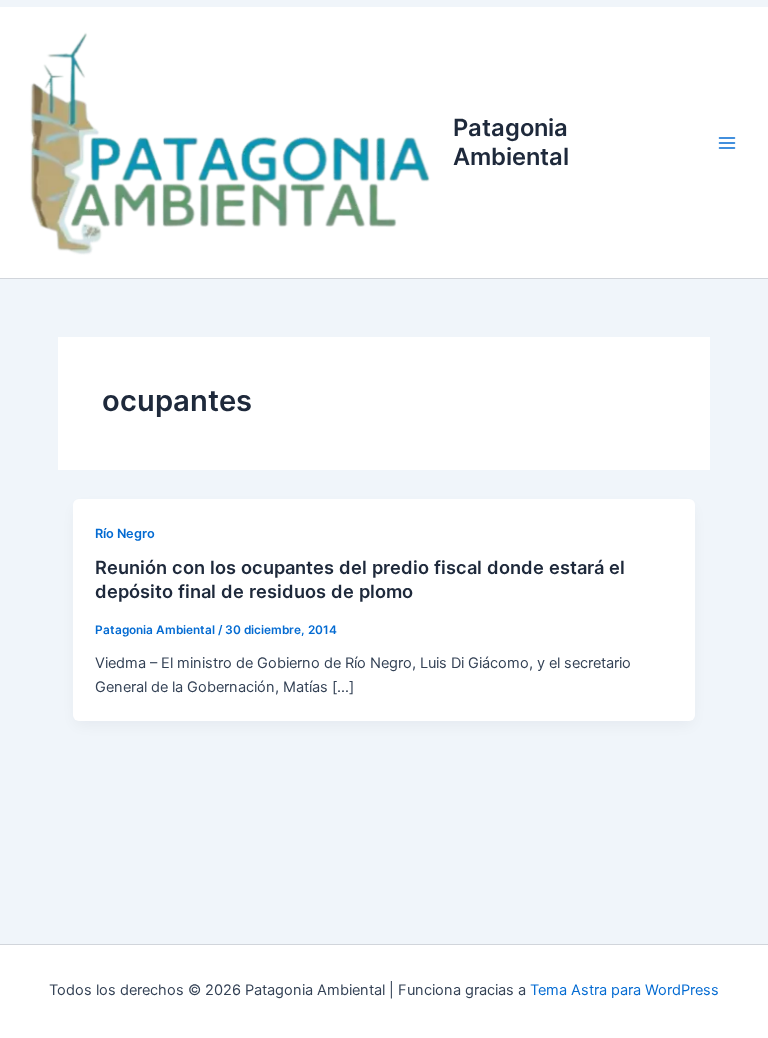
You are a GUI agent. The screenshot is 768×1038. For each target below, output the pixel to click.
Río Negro (125, 533)
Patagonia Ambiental (511, 141)
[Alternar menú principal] (727, 143)
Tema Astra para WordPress (624, 990)
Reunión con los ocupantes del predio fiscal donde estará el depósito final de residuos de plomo (360, 579)
